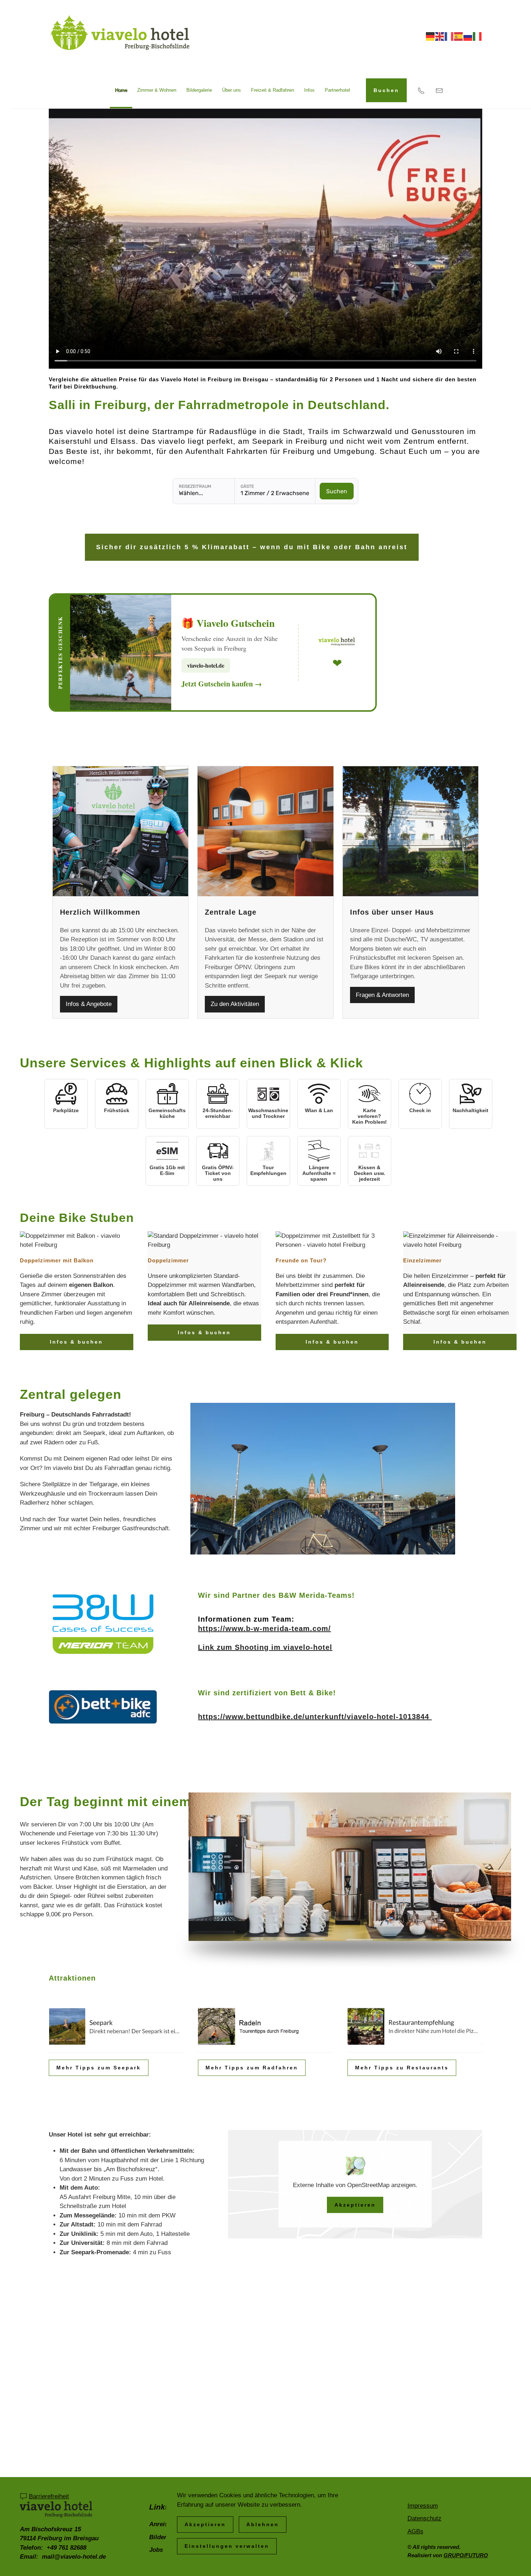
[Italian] (478, 36)
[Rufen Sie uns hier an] (421, 90)
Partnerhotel (337, 90)
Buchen (386, 90)
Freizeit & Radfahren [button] (273, 90)
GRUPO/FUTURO (466, 2555)
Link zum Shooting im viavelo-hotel (265, 1647)
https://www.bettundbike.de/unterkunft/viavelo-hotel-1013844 (315, 1717)
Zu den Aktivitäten (235, 1004)
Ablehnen (263, 2524)
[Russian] (468, 36)
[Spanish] (459, 36)
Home (121, 90)
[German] (431, 36)
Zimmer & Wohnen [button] (157, 90)
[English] (440, 36)
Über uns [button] (232, 90)
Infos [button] (309, 90)
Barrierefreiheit (49, 2496)
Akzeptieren (355, 2205)
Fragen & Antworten (382, 995)
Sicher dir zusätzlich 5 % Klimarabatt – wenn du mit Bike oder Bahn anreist (252, 547)
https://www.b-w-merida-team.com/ (264, 1629)
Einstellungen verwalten (227, 2546)
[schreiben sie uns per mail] (439, 90)
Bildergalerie (199, 90)
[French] (449, 36)
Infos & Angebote (89, 1004)
